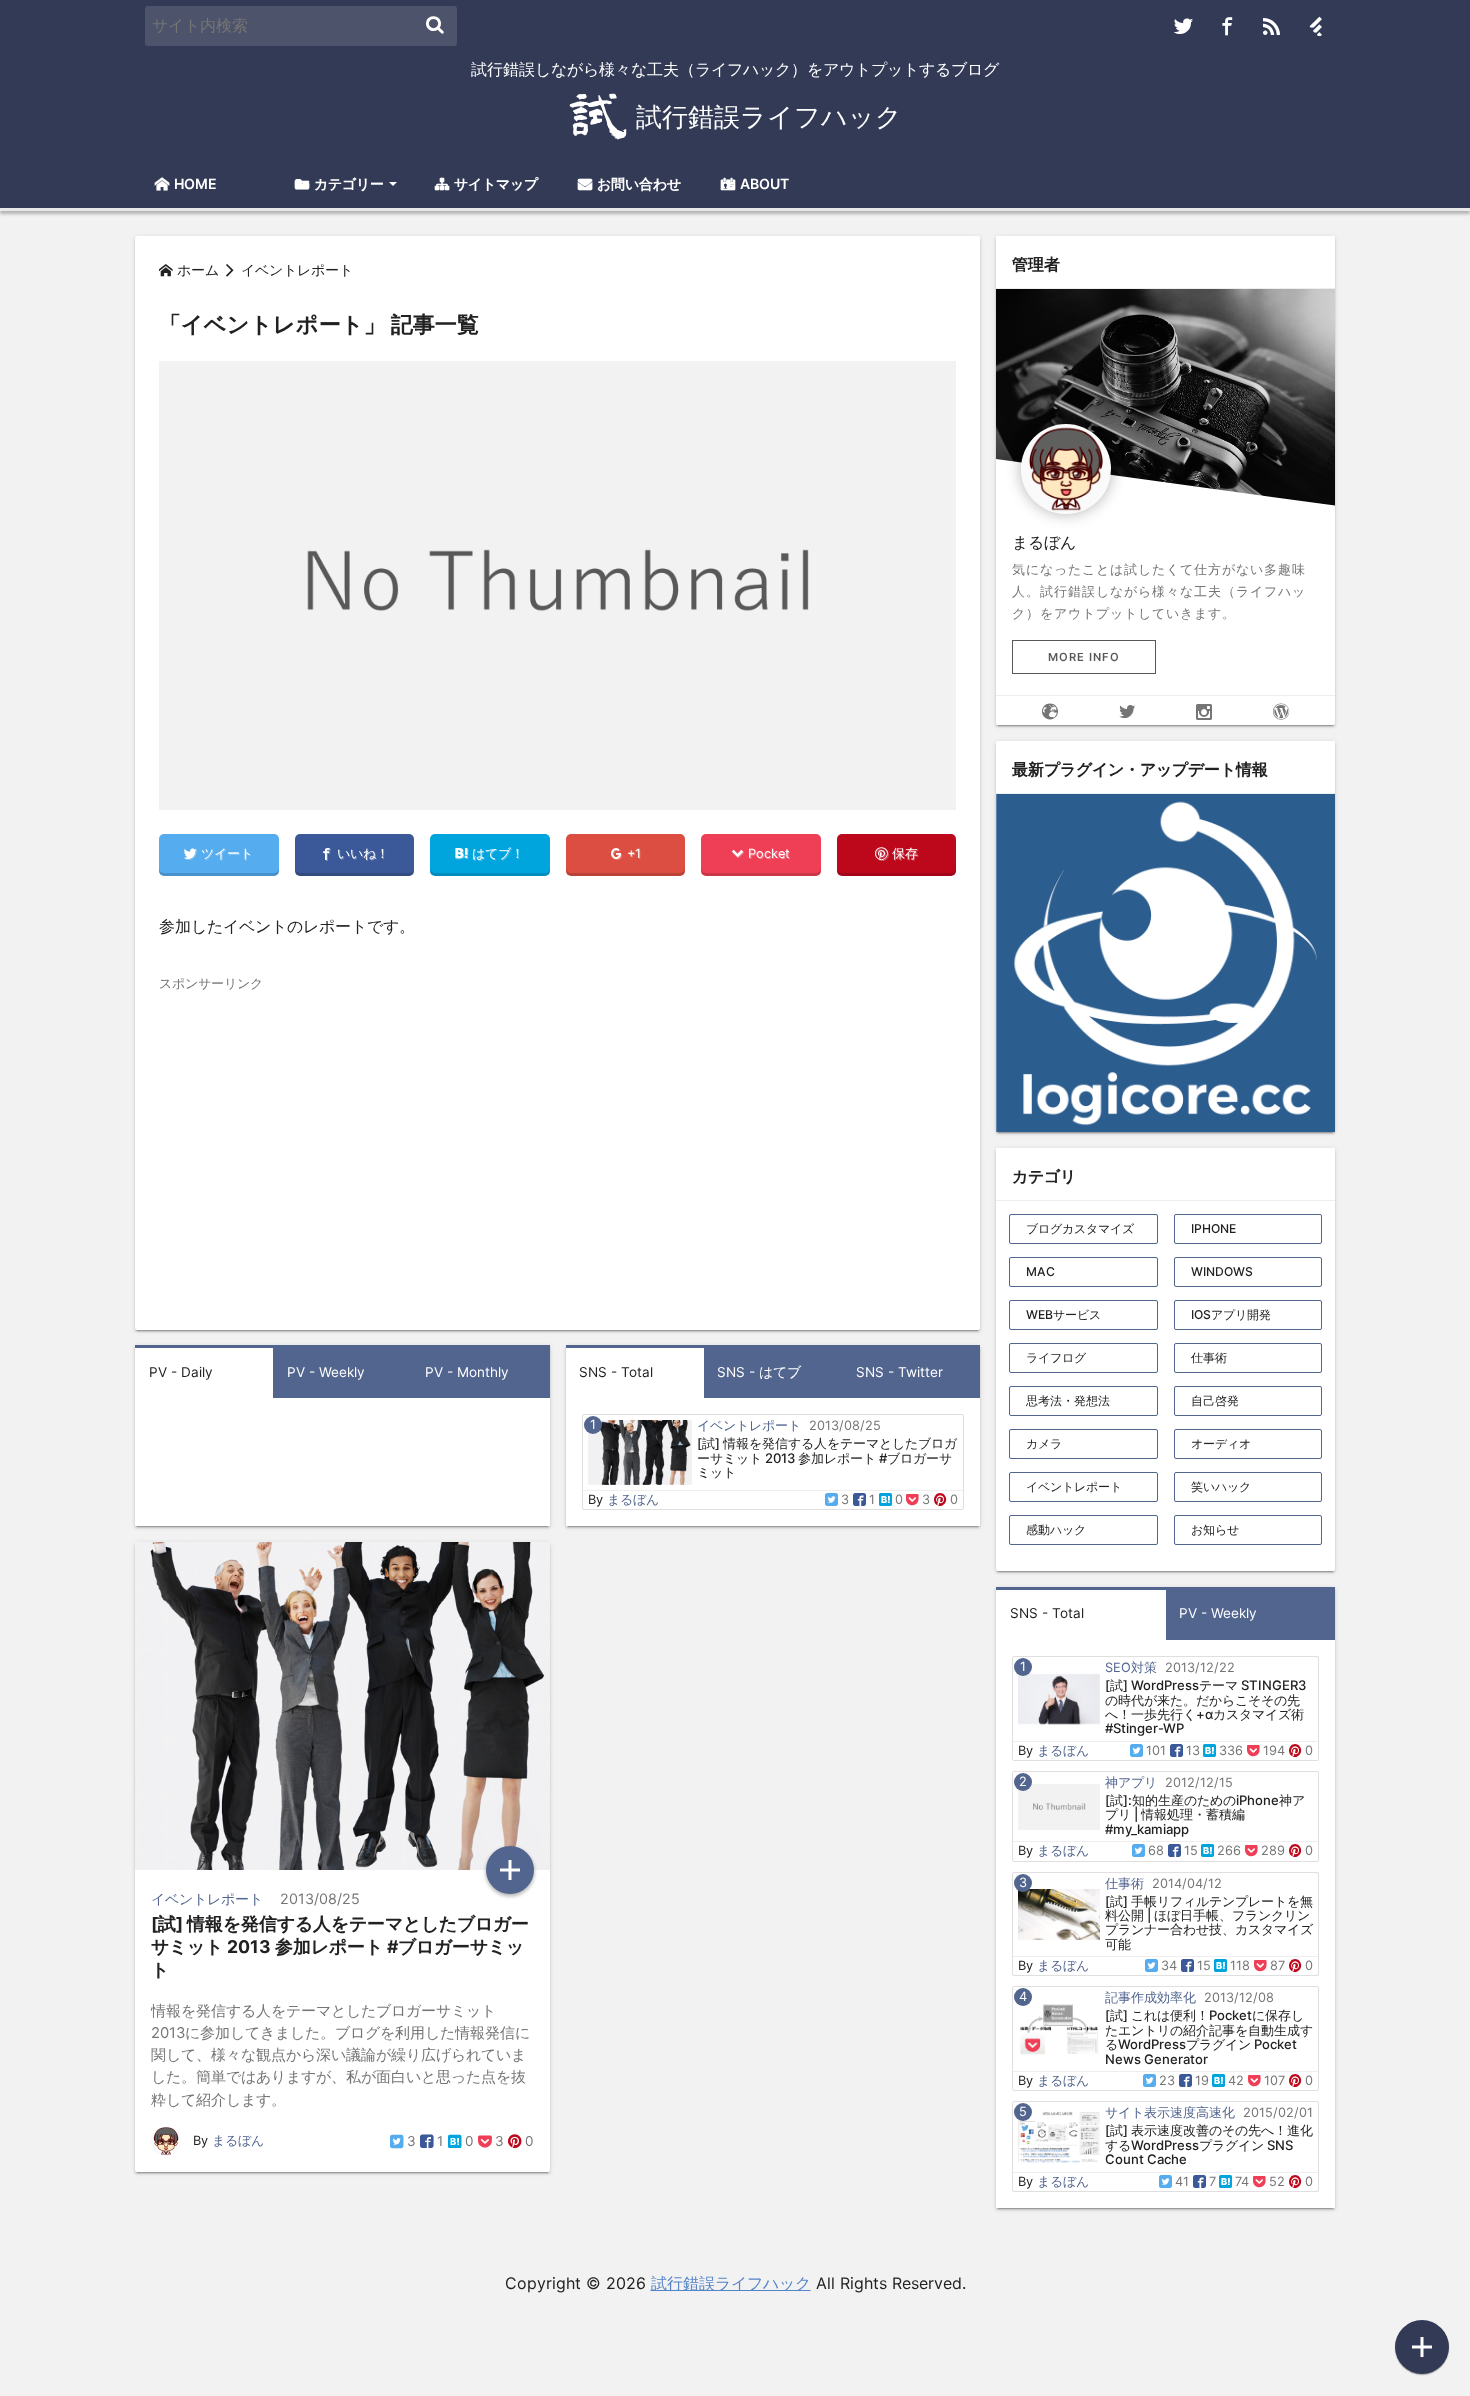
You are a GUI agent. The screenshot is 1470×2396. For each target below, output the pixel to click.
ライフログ (1056, 1357)
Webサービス (1063, 1314)
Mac (1040, 1271)
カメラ (1044, 1443)
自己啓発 (1215, 1400)
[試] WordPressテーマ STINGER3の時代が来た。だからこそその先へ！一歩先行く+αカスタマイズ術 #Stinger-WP (1205, 1706)
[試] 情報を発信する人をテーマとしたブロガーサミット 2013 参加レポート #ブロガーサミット (827, 1457)
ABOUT (764, 183)
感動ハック (1056, 1529)
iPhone (1213, 1228)
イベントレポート (1074, 1486)
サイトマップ (496, 183)
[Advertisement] (354, 1134)
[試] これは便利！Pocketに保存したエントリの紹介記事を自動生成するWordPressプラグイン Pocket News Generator (1209, 2036)
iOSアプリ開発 (1231, 1314)
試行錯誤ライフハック (731, 2283)
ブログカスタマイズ (1080, 1228)
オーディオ (1221, 1443)
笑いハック (1221, 1486)
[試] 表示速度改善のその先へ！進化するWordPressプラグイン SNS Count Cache (1209, 2144)
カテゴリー (349, 183)
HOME (195, 183)
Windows (1222, 1271)
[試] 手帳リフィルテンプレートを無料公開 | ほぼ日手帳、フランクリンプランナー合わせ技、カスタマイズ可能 (1209, 1922)
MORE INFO (1084, 657)
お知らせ (1215, 1529)
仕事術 (1209, 1357)
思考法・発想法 (1068, 1400)
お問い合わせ (639, 183)
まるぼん (633, 1499)
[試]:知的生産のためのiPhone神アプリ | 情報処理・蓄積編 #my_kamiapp (1205, 1814)
